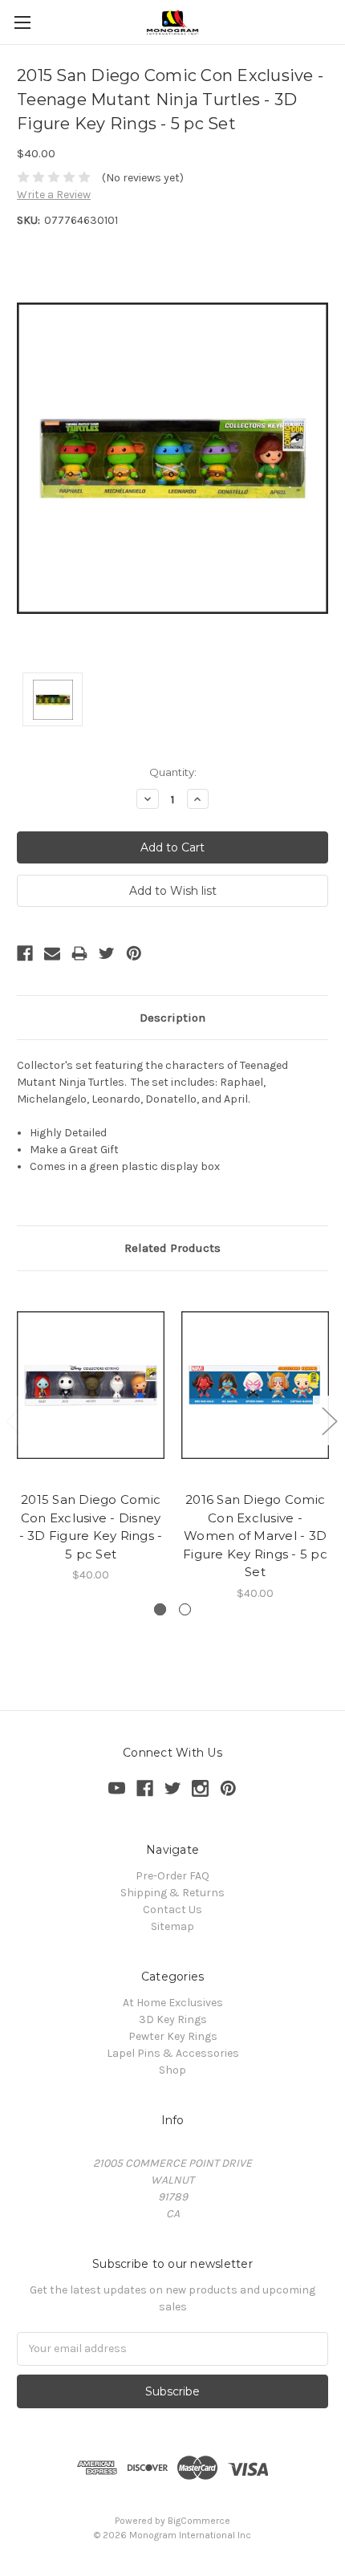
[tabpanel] (91, 1436)
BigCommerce (199, 2521)
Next (329, 1421)
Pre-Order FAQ (172, 1876)
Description (172, 1018)
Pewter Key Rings (173, 2036)
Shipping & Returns (172, 1893)
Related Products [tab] (172, 1248)
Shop (172, 2070)
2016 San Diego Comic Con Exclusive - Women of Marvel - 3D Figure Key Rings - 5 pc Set (255, 1536)
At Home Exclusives (173, 2003)
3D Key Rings (173, 2019)
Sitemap (172, 1926)
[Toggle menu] (22, 22)
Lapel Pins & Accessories (173, 2053)
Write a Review (54, 195)
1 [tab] (160, 1609)
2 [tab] (185, 1609)
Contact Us (172, 1910)
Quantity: (173, 772)
